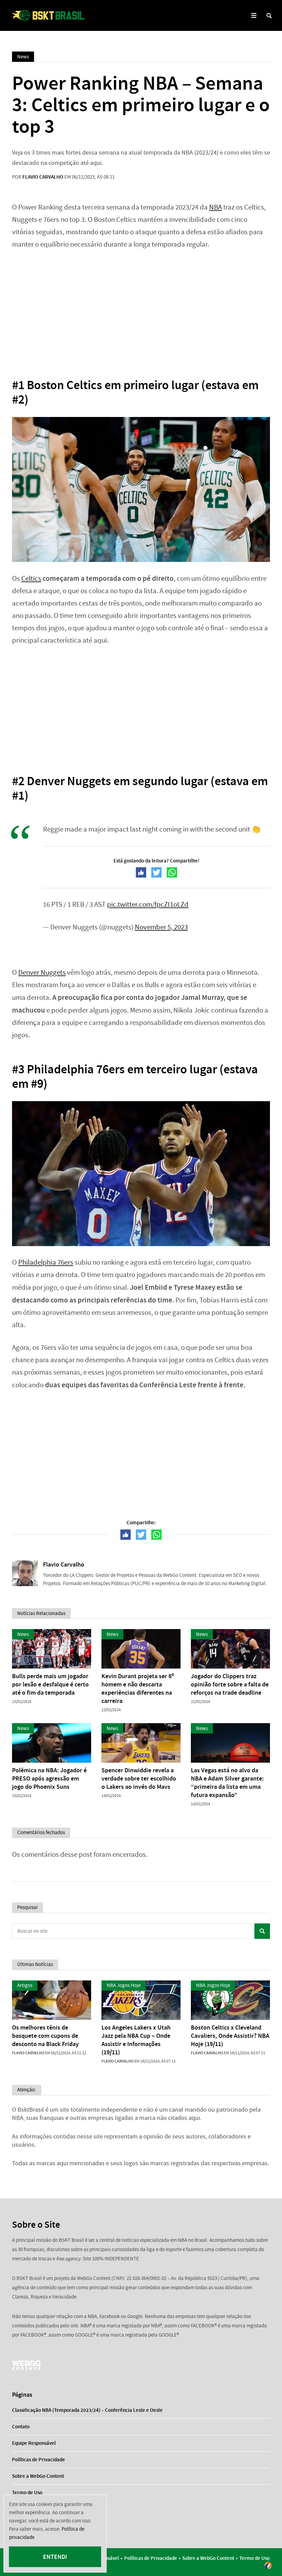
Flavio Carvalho (43, 177)
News (23, 57)
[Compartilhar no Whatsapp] (172, 872)
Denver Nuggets (42, 973)
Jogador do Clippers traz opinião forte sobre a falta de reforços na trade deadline (230, 1684)
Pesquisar (262, 1931)
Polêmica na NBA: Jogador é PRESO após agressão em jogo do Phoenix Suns (49, 1778)
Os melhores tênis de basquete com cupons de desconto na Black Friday (45, 2036)
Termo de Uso (27, 2493)
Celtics (31, 579)
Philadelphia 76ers (46, 1262)
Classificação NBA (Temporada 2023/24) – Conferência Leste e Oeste (87, 2410)
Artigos (25, 1985)
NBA (215, 207)
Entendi (55, 2557)
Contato (21, 2427)
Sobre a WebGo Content (38, 2476)
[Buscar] (269, 16)
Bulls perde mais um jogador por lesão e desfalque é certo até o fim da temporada (50, 1684)
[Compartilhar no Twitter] (156, 872)
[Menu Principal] (254, 16)
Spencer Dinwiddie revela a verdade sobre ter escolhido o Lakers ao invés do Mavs (139, 1778)
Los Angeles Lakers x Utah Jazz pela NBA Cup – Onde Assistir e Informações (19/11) (136, 2040)
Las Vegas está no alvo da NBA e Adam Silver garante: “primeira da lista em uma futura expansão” (227, 1783)
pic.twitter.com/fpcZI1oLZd (148, 905)
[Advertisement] (141, 309)
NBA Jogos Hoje (124, 1985)
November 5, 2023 (161, 927)
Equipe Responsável (34, 2443)
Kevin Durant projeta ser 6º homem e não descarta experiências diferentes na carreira (138, 1688)
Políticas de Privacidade (39, 2460)
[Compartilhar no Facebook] (141, 872)
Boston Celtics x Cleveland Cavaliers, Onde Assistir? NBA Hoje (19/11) (230, 2036)
